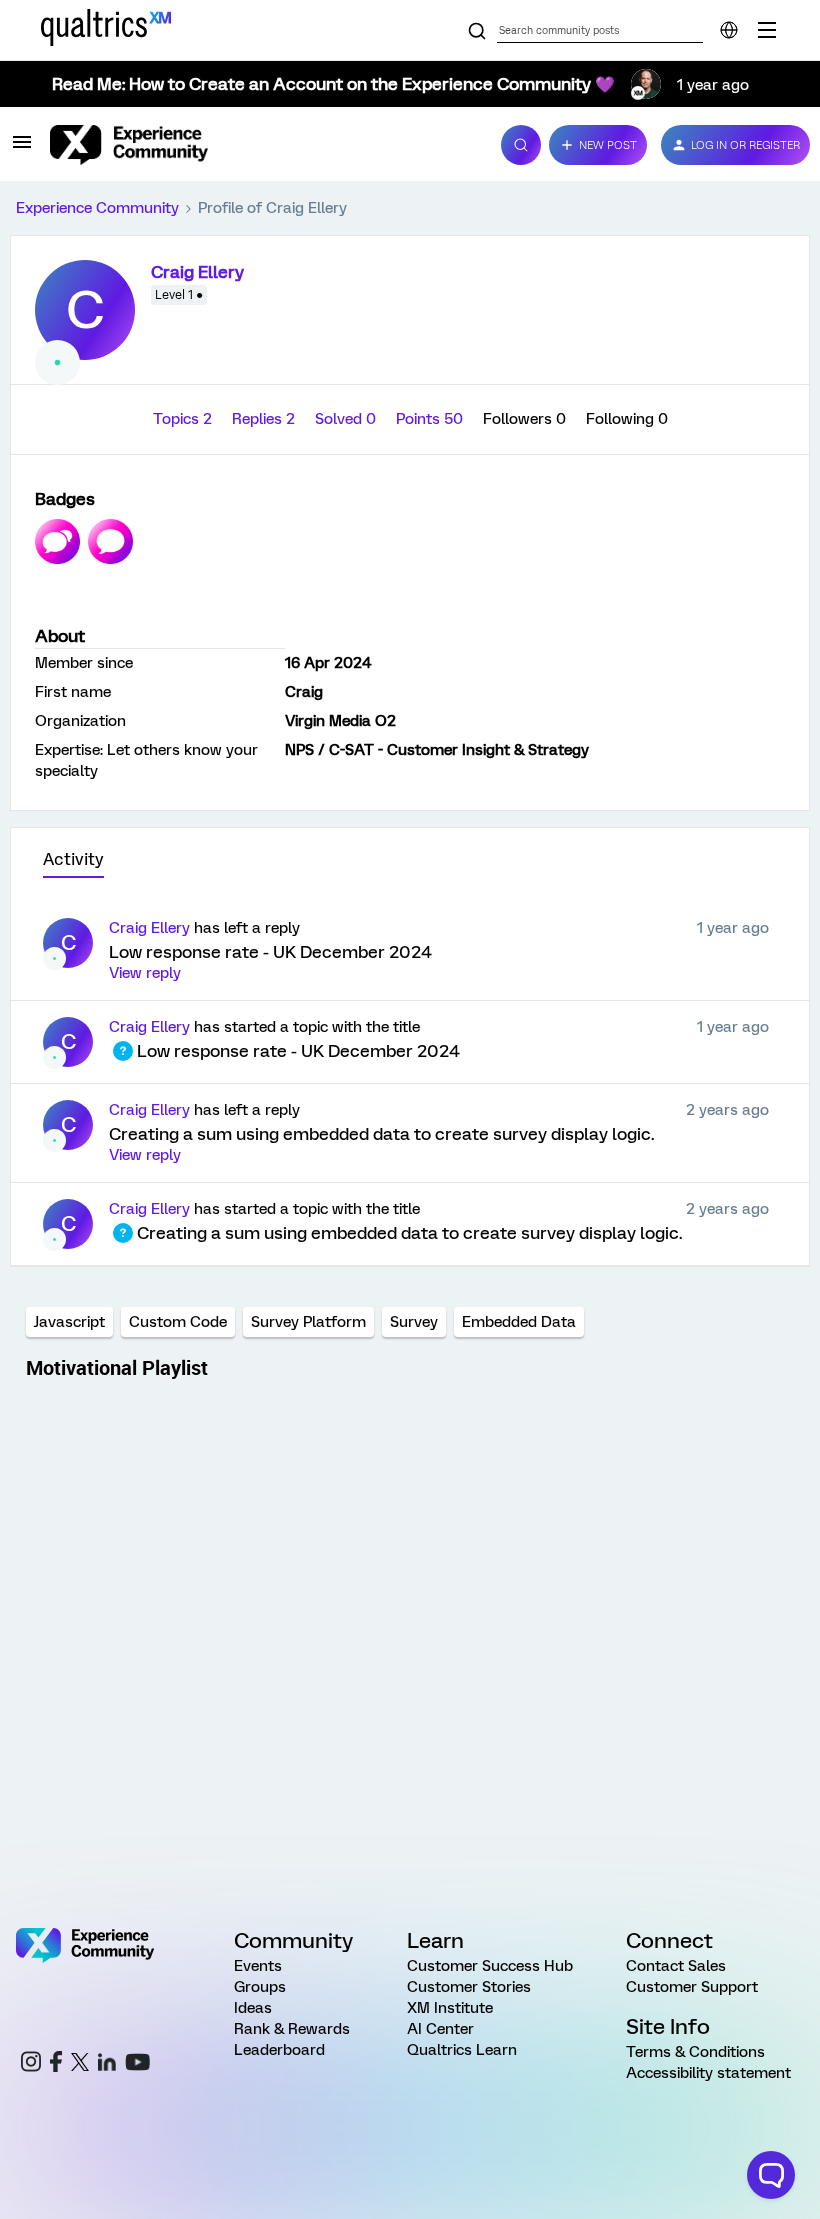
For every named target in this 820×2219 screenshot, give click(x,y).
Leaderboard (279, 2050)
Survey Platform (308, 1322)
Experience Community (97, 208)
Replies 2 (265, 419)
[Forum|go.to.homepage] (263, 145)
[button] (22, 149)
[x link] (80, 2065)
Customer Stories (469, 1987)
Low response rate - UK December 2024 (270, 952)
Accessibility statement (708, 2073)
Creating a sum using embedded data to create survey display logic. (381, 1134)
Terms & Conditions (695, 2052)
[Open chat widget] (771, 2175)
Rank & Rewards (292, 2029)
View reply (145, 973)
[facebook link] (56, 2064)
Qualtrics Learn (462, 2050)
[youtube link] (137, 2065)
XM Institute (450, 2008)
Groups (260, 1987)
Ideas (253, 2008)
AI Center (440, 2029)
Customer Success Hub (490, 1966)
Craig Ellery (197, 272)
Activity (73, 859)
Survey (414, 1322)
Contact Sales (676, 1966)
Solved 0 (347, 419)
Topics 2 (184, 419)
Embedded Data (519, 1322)
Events (258, 1966)
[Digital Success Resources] (767, 30)
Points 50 (431, 419)
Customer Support (692, 1987)
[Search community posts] (477, 32)
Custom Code (178, 1322)
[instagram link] (31, 2064)
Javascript (69, 1322)
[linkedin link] (107, 2065)
